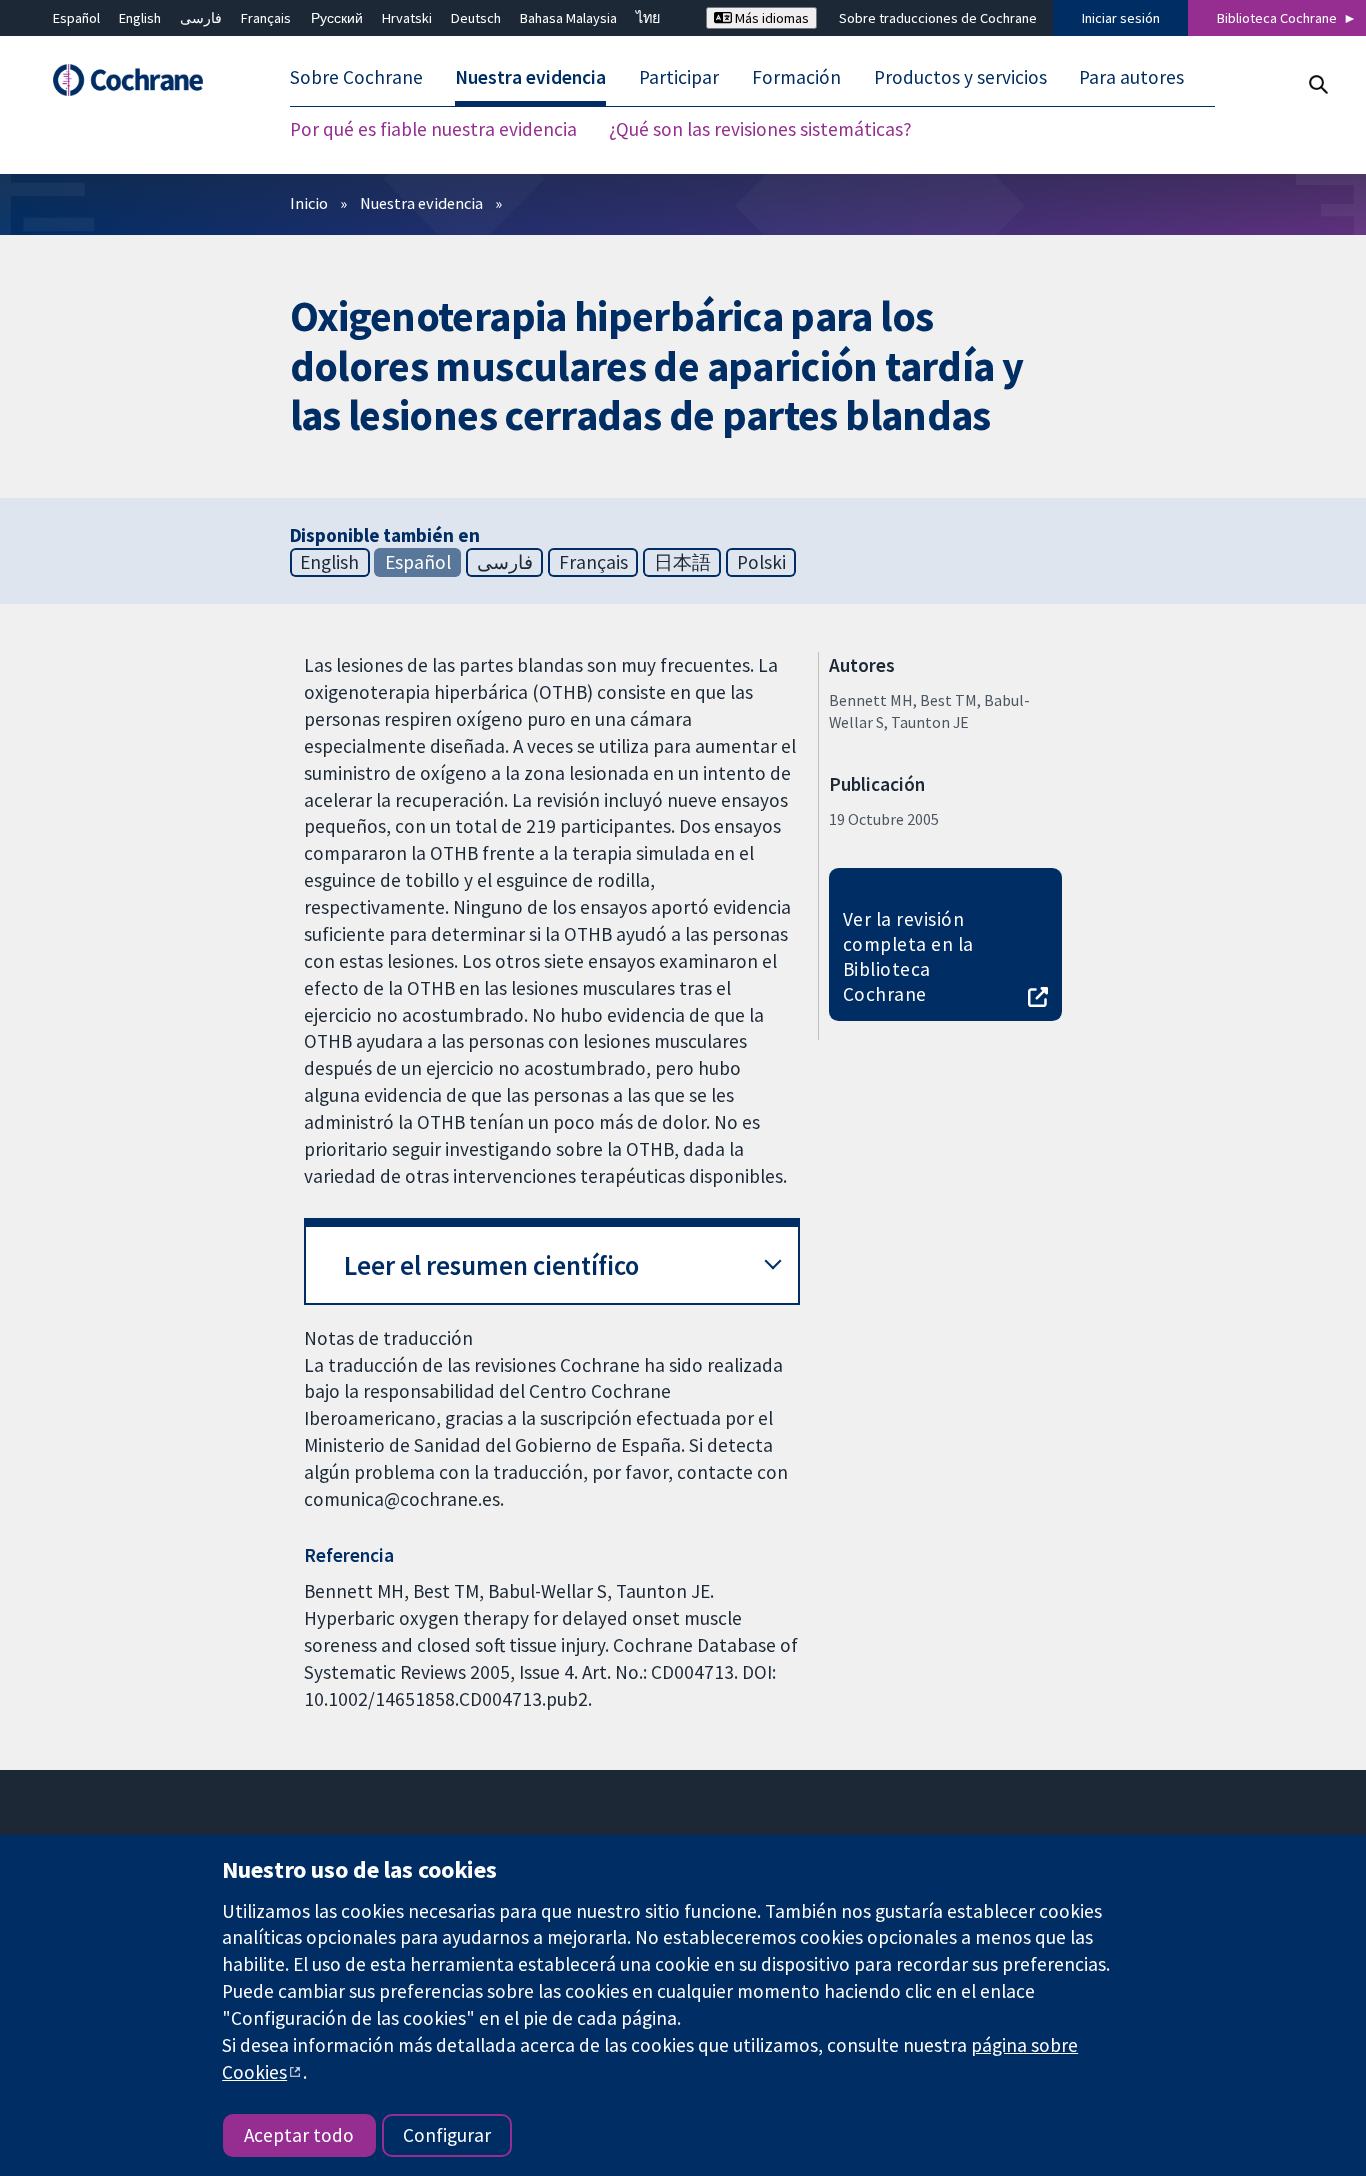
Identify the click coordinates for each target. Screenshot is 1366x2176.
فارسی (201, 18)
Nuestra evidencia (421, 203)
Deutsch (476, 18)
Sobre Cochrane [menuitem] (356, 78)
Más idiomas (770, 18)
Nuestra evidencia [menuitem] (530, 78)
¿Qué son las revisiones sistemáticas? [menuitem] (760, 130)
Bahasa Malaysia (568, 18)
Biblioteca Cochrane (1277, 18)
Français (266, 18)
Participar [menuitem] (679, 78)
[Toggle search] (1317, 84)
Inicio (309, 203)
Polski (761, 562)
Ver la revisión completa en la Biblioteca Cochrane (908, 956)
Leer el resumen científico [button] (491, 1265)
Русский (337, 18)
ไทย (648, 18)
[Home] (138, 80)
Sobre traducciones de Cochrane (938, 18)
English (140, 18)
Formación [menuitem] (796, 78)
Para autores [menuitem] (1131, 78)
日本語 (682, 562)
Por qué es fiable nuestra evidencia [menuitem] (433, 130)
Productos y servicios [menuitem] (960, 78)
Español (76, 18)
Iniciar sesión (1121, 18)
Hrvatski (407, 18)
